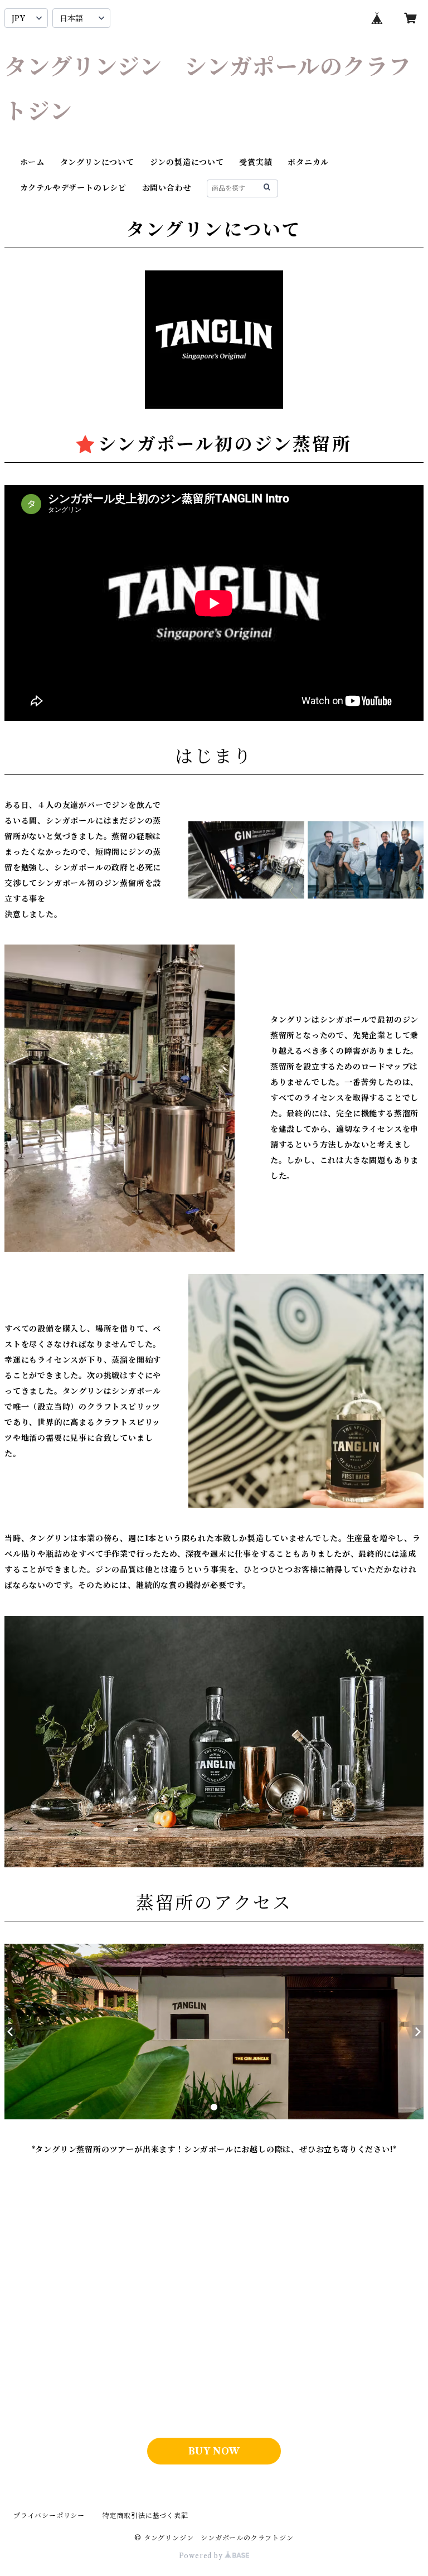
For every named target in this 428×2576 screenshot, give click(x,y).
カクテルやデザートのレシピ (73, 188)
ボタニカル (308, 162)
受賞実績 (256, 162)
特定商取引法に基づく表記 (145, 2516)
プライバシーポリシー (49, 2516)
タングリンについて (97, 162)
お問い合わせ (167, 188)
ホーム (32, 162)
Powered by (202, 2556)
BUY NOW (214, 2451)
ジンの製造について (187, 162)
